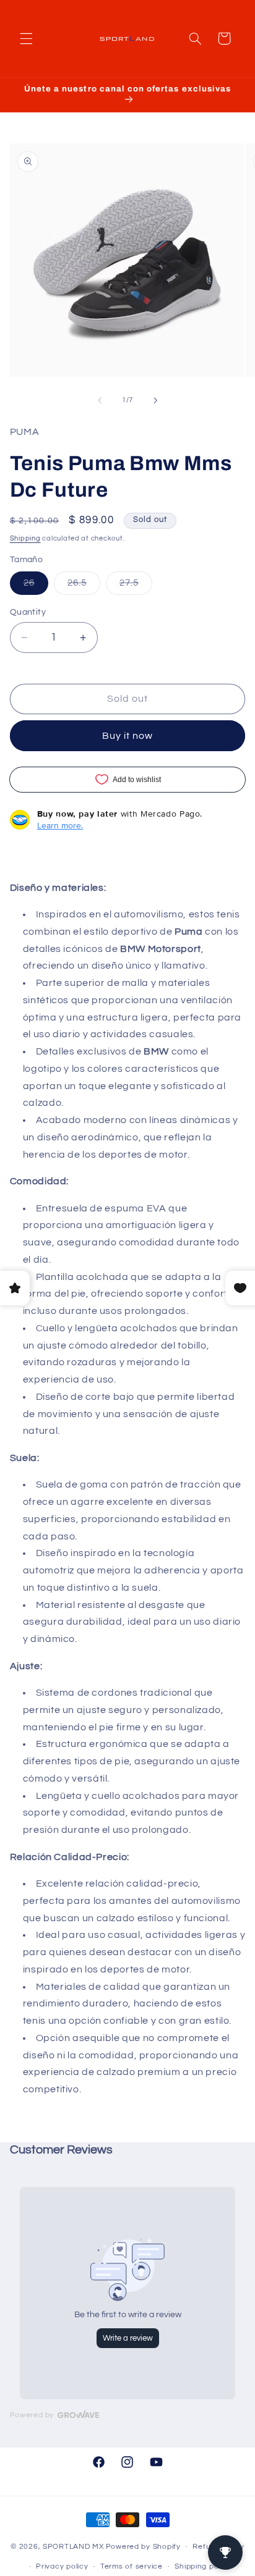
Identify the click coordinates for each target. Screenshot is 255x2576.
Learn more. (60, 825)
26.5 (84, 586)
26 (36, 586)
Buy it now (128, 736)
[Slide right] (155, 400)
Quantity (28, 612)
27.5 (136, 586)
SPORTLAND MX (73, 2547)
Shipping (25, 538)
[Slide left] (100, 400)
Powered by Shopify (143, 2547)
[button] (26, 38)
